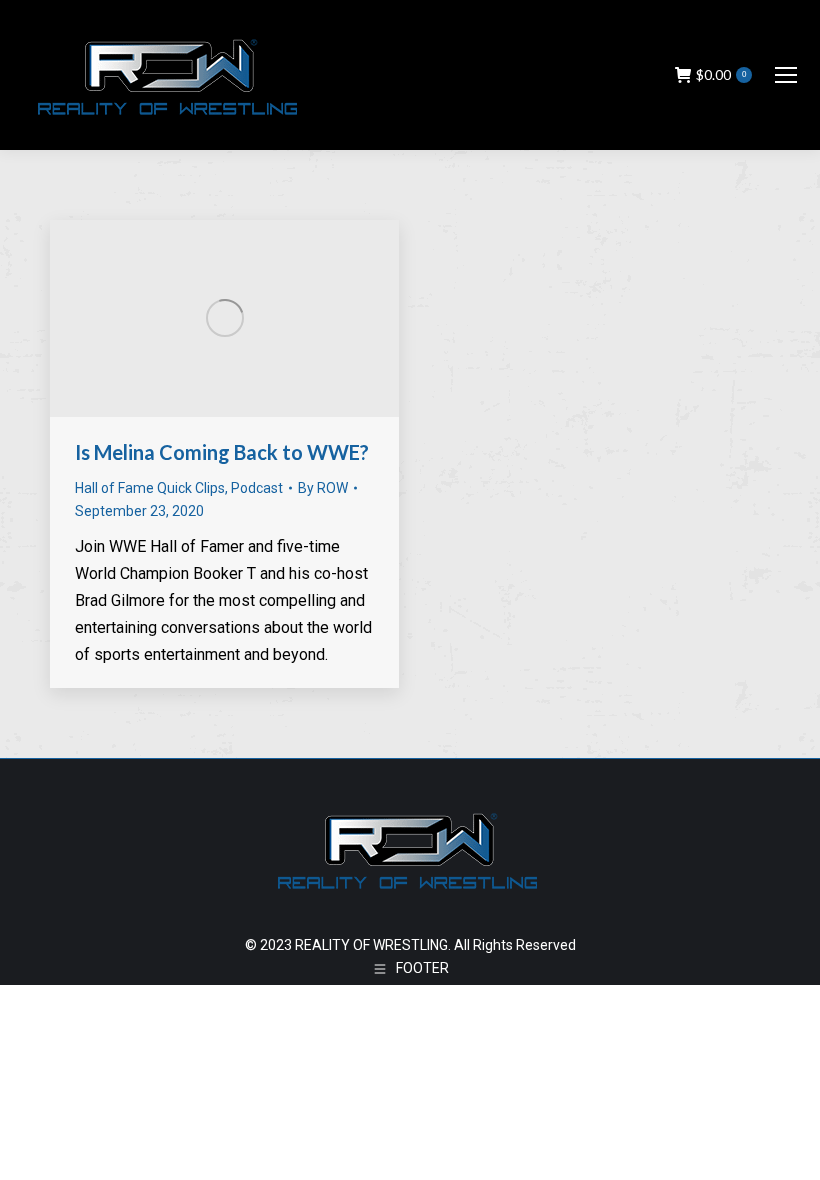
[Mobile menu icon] (786, 75)
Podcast (257, 488)
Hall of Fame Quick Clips (150, 488)
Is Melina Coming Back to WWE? (222, 452)
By (323, 488)
